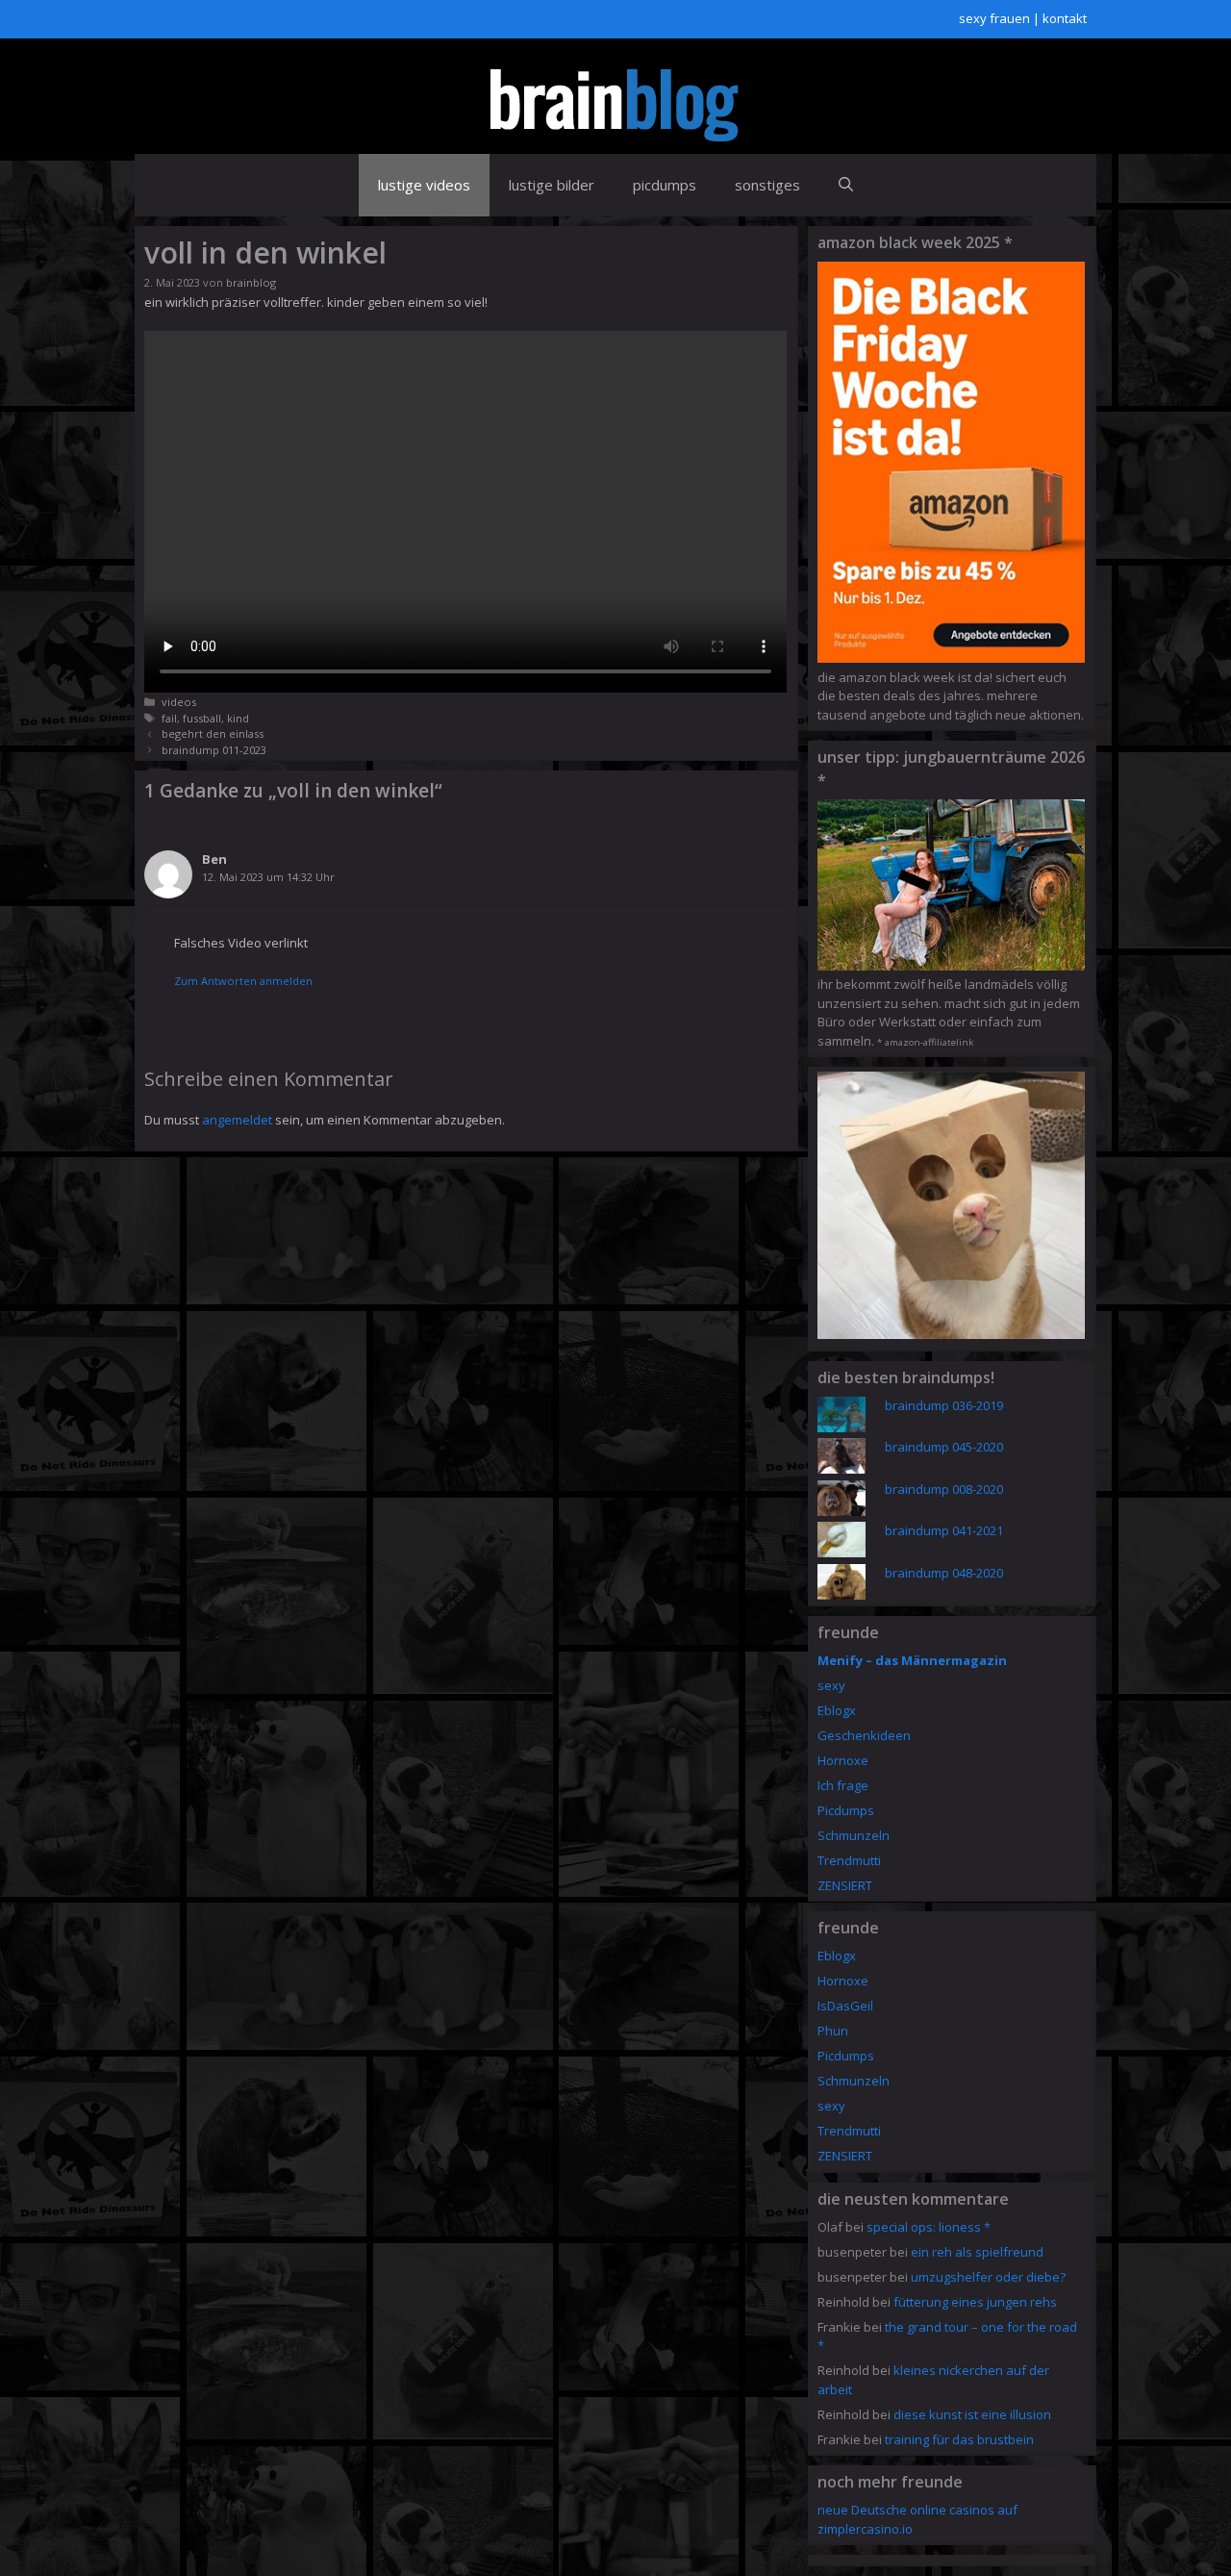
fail (169, 718)
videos (179, 702)
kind (238, 718)
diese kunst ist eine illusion (972, 2414)
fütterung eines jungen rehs (975, 2302)
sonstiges (767, 185)
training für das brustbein (959, 2439)
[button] (846, 185)
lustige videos (424, 185)
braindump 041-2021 (944, 1530)
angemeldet (237, 1120)
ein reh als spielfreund (977, 2252)
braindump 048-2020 (944, 1573)
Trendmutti (849, 1860)
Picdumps (846, 1810)
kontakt (1065, 18)
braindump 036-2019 (944, 1405)
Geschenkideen (864, 1735)
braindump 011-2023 (214, 750)
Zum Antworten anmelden (243, 981)
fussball (202, 718)
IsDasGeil (845, 2006)
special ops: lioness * (929, 2227)
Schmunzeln (854, 1835)
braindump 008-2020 (944, 1489)
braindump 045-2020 (944, 1447)
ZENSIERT (845, 1885)
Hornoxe (843, 1760)
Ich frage (843, 1785)
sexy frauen (994, 18)
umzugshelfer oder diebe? (988, 2277)
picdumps (665, 185)
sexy (831, 1685)
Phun (833, 2031)
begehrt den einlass (213, 733)
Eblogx (837, 1710)
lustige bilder (552, 185)
